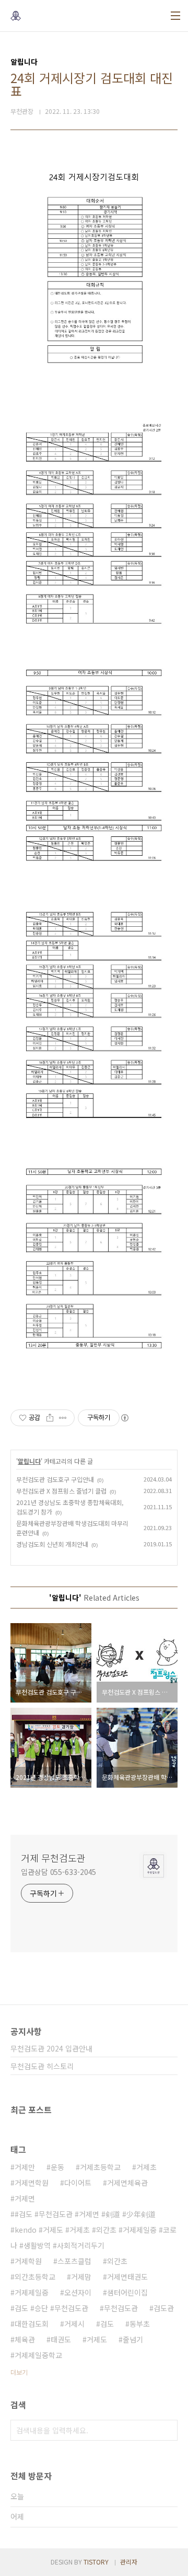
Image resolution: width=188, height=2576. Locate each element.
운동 (57, 2167)
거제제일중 (32, 2292)
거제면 (25, 2198)
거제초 (146, 2167)
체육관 (25, 2339)
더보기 (19, 2372)
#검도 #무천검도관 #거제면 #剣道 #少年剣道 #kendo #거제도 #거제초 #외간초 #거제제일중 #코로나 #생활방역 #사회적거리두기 (93, 2230)
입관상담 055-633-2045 (58, 1872)
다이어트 (78, 2183)
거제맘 (81, 2277)
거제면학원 (32, 2183)
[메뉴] (175, 16)
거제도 (97, 2339)
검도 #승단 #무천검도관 (51, 2308)
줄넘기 (133, 2339)
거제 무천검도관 (53, 1858)
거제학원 (28, 2261)
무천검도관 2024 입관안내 (51, 2048)
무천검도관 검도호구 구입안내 (55, 1479)
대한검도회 (32, 2324)
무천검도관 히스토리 (42, 2066)
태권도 (61, 2339)
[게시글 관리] (63, 1418)
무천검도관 (121, 2308)
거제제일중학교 (38, 2355)
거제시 (74, 2324)
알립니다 (29, 1461)
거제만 (25, 2167)
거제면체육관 (127, 2183)
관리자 (129, 2562)
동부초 (140, 2324)
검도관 (164, 2308)
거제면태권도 (127, 2277)
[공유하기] (50, 1418)
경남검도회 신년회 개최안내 (52, 1544)
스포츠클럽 (74, 2261)
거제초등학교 (100, 2167)
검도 (107, 2324)
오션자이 (78, 2292)
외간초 (117, 2261)
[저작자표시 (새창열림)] (124, 1418)
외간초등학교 (35, 2277)
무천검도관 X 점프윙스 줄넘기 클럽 (61, 1491)
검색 (167, 2430)
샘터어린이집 (127, 2292)
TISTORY (96, 2562)
